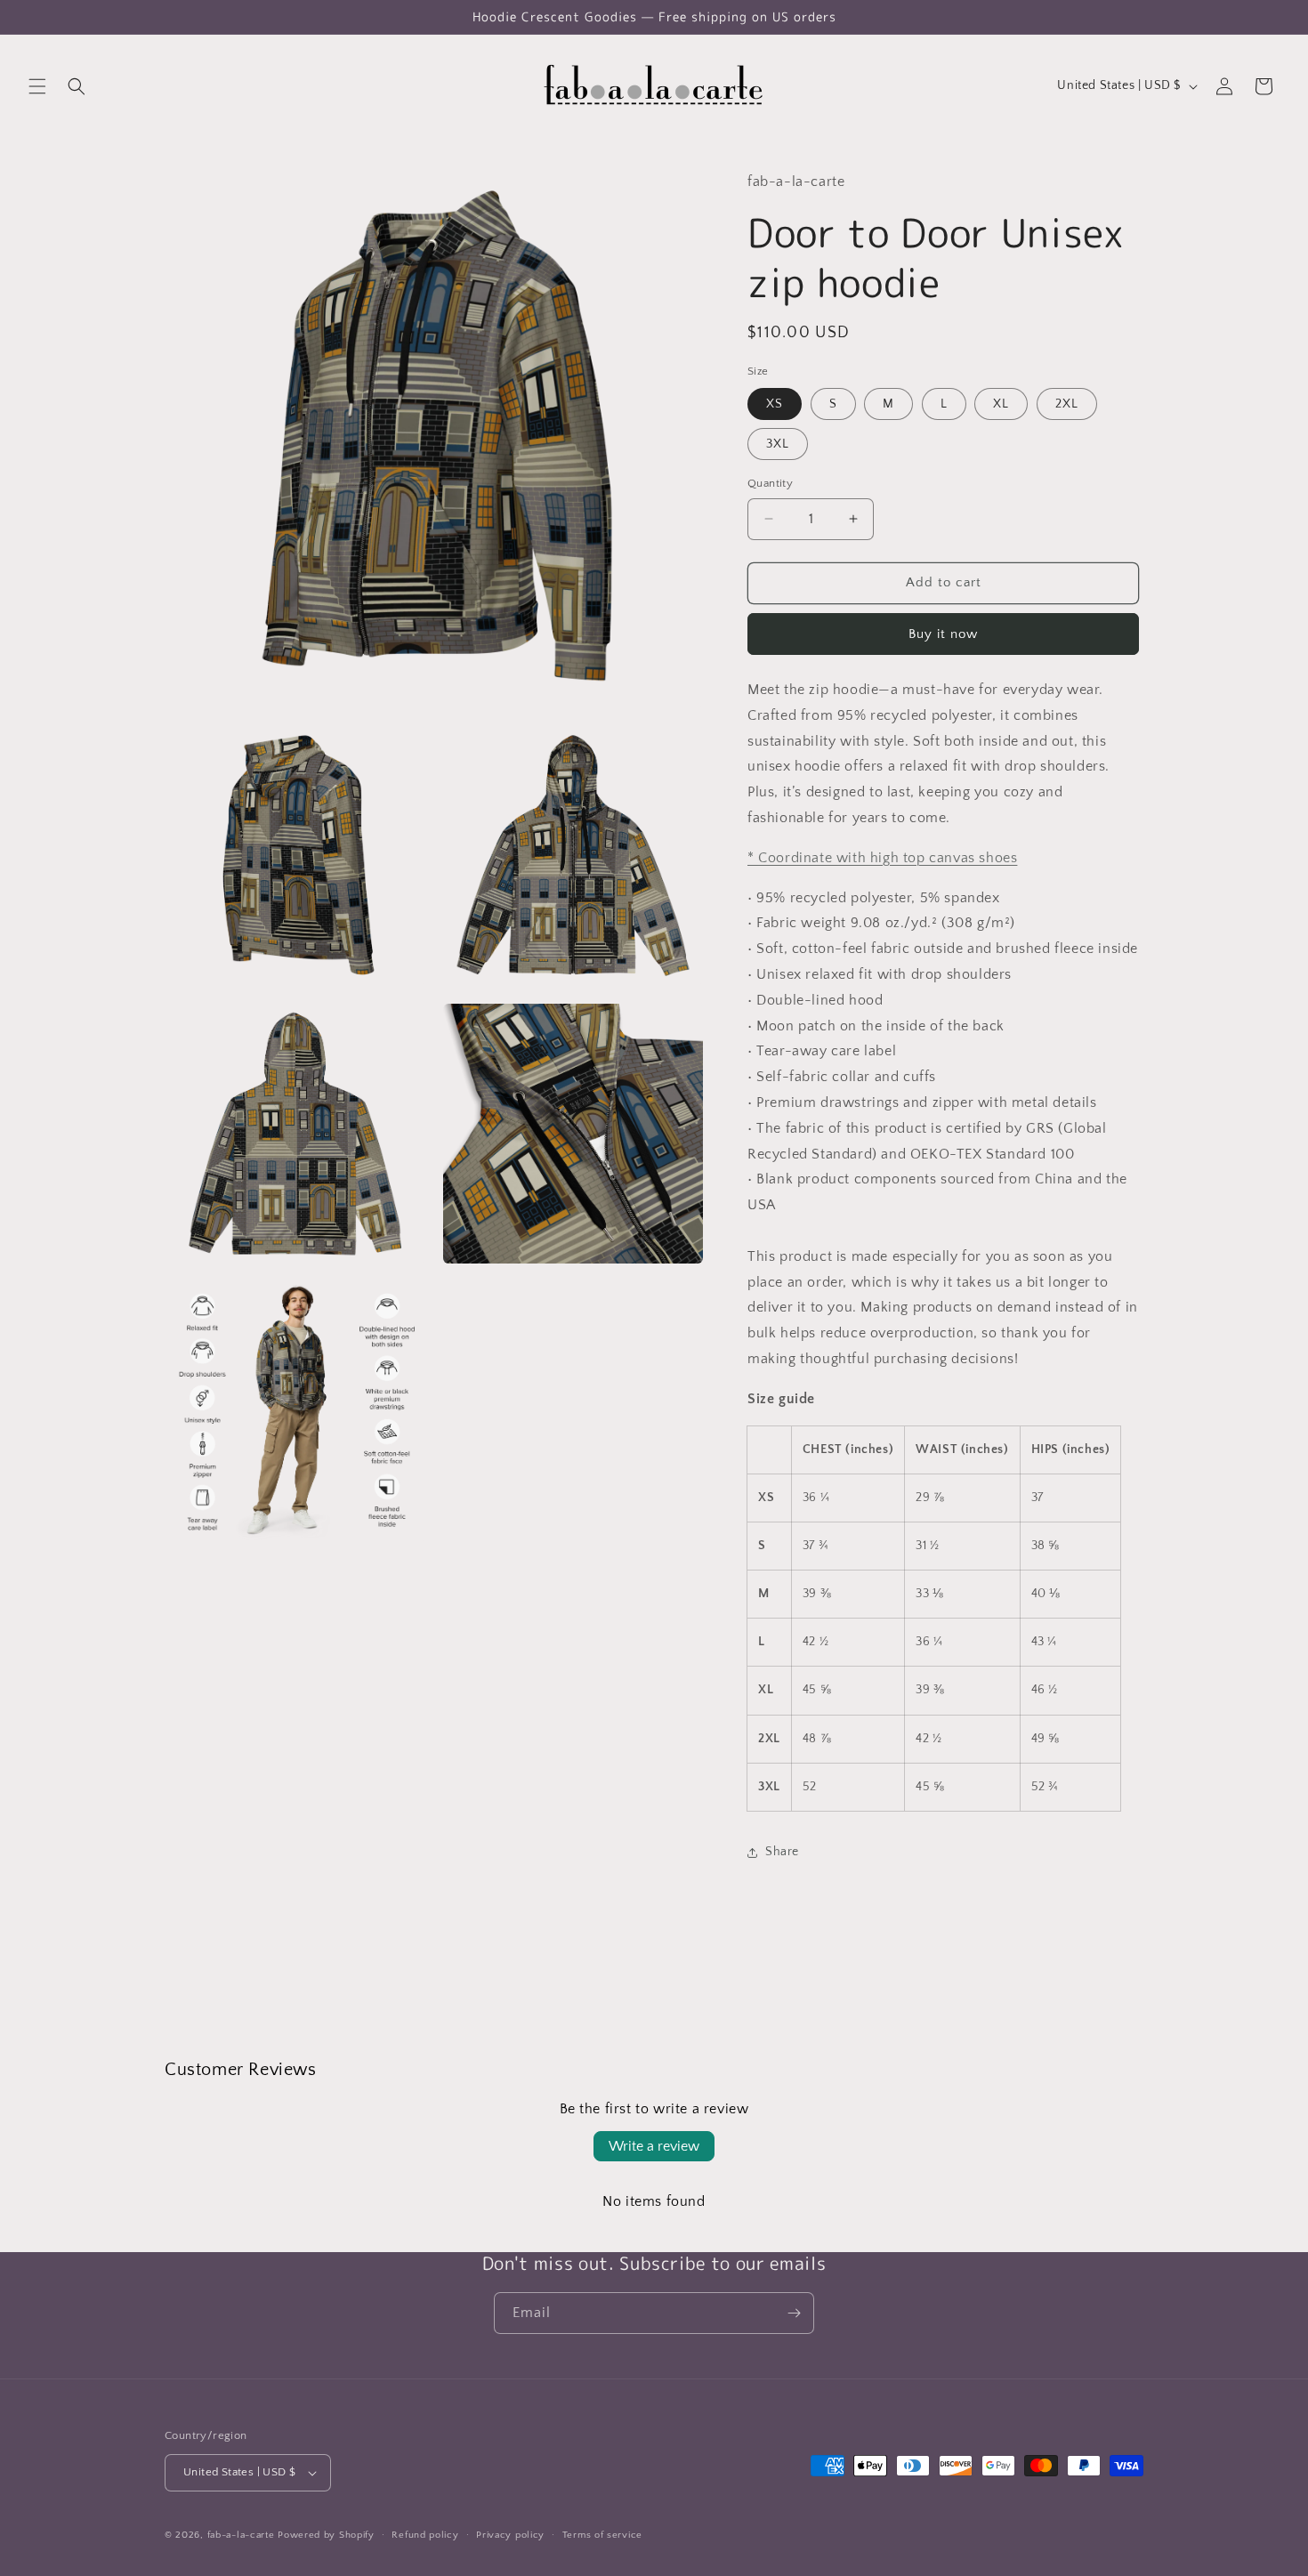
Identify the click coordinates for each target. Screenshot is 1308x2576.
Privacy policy (510, 2535)
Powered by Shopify (326, 2535)
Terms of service (602, 2535)
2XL (1067, 404)
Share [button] (782, 1852)
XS (775, 404)
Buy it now (943, 634)
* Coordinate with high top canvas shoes (882, 858)
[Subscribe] (794, 2313)
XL (1001, 404)
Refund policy (425, 2535)
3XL (778, 444)
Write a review (654, 2146)
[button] (37, 86)
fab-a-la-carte (241, 2535)
